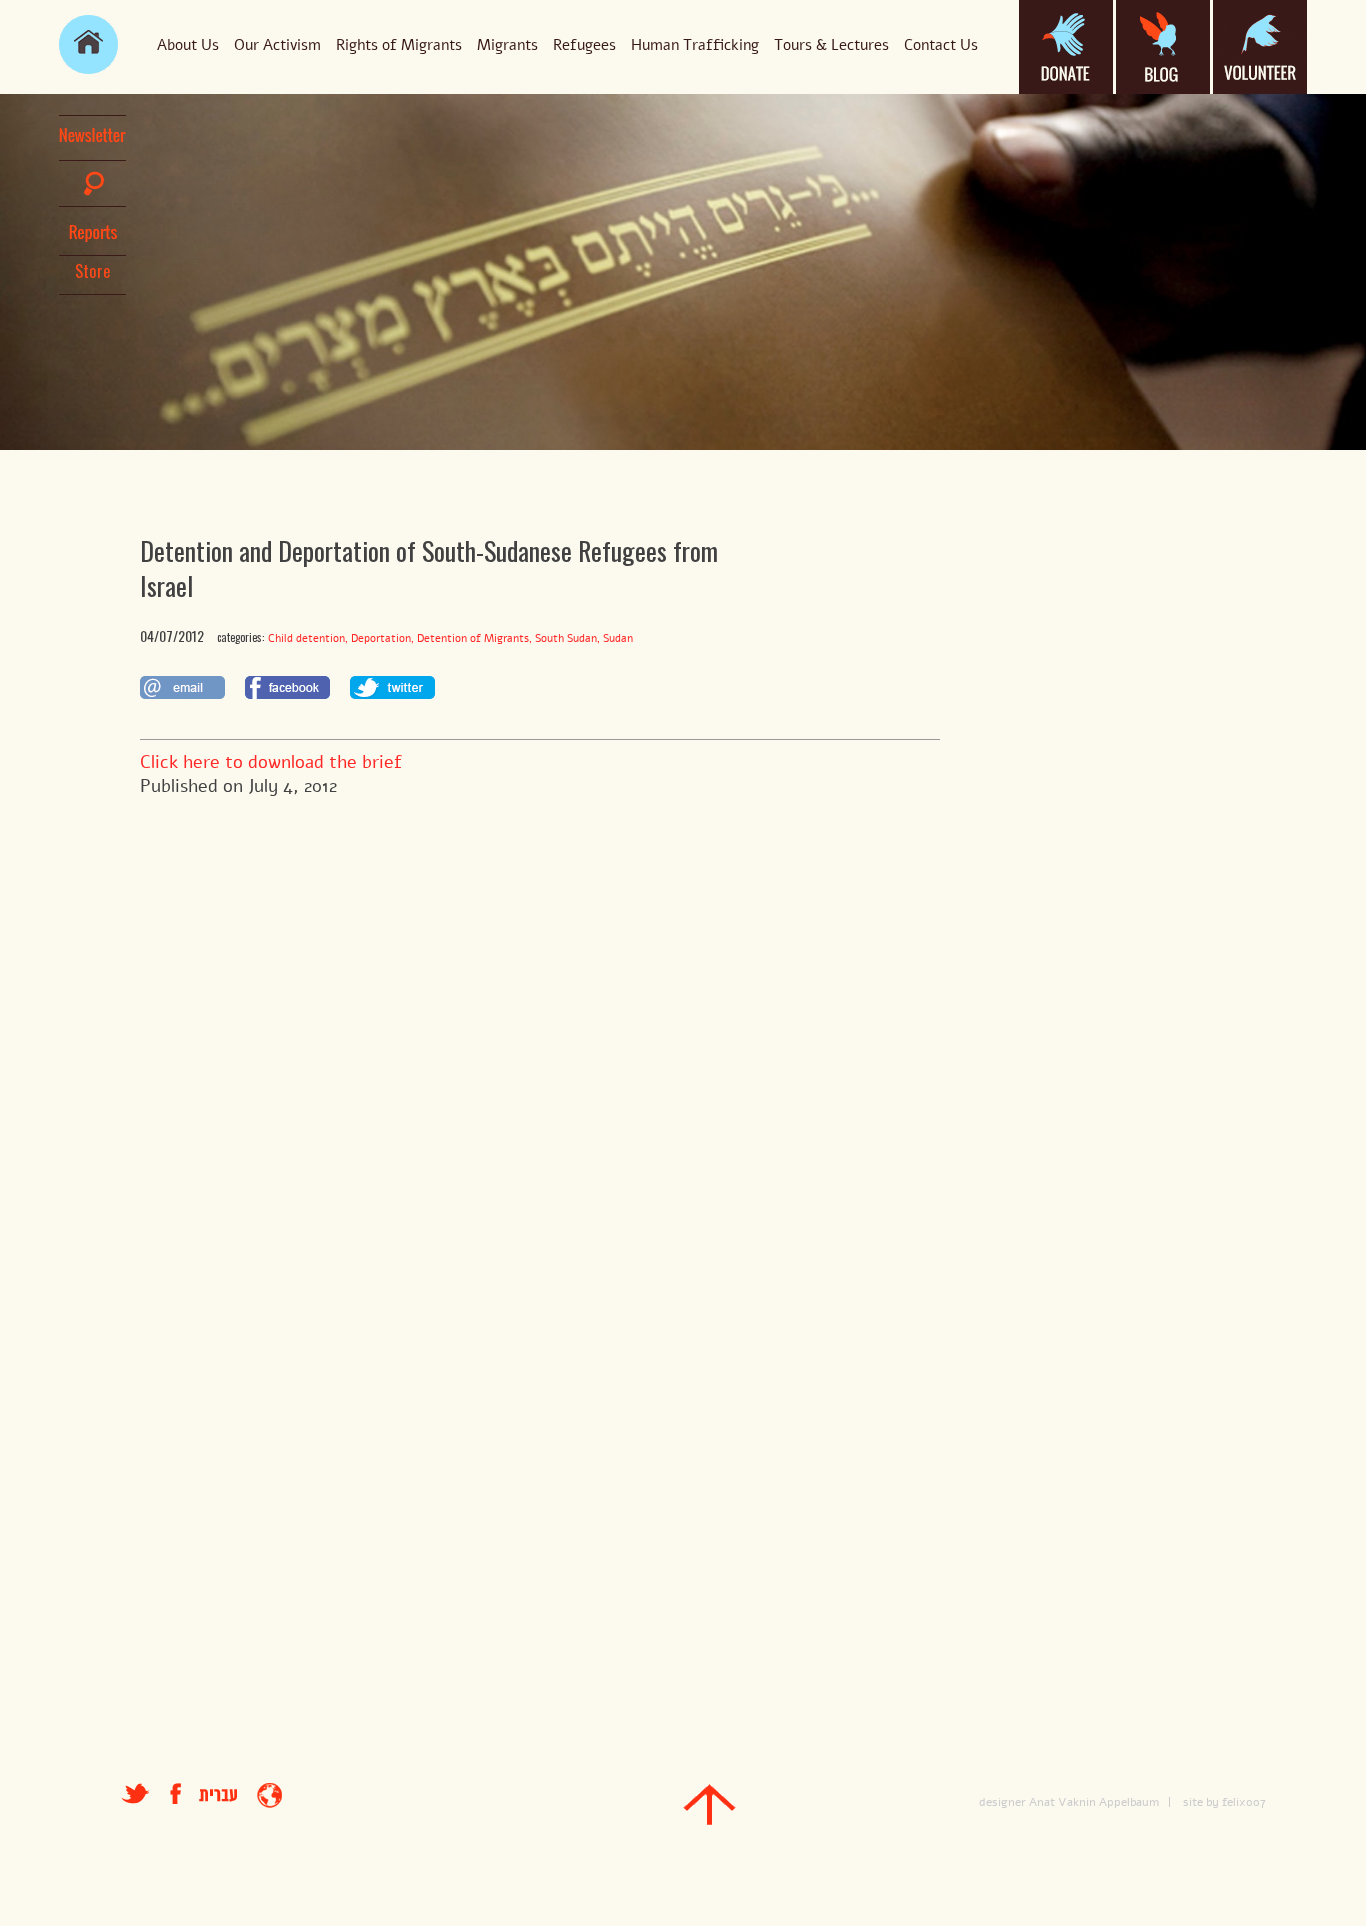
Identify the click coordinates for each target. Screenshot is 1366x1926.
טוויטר (135, 1793)
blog (1163, 47)
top (709, 1804)
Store (93, 271)
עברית (218, 1795)
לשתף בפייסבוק (287, 687)
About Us (188, 45)
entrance (269, 1795)
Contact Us (941, 45)
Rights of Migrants (399, 45)
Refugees (584, 45)
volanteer (1260, 47)
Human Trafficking (695, 45)
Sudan (618, 638)
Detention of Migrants (473, 638)
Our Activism (277, 45)
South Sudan (566, 638)
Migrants (507, 45)
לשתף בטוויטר (392, 687)
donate (1066, 47)
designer (1002, 1802)
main (88, 44)
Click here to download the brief (271, 762)
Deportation (381, 638)
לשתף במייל (182, 687)
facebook (184, 1793)
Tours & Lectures (831, 45)
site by (1201, 1802)
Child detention (306, 638)
